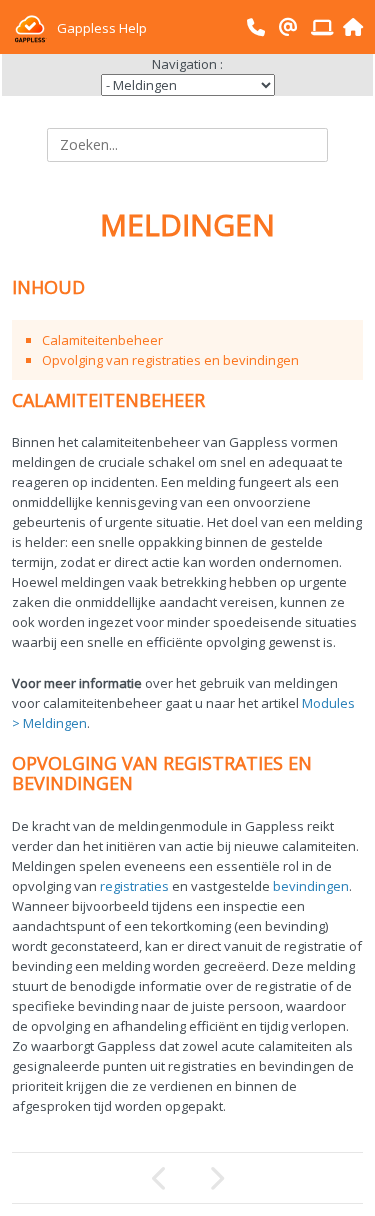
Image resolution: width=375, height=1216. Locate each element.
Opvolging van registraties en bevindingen (170, 360)
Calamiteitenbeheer (102, 340)
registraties (134, 886)
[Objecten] (276, 1178)
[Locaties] (100, 1178)
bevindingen (311, 886)
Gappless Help (100, 28)
